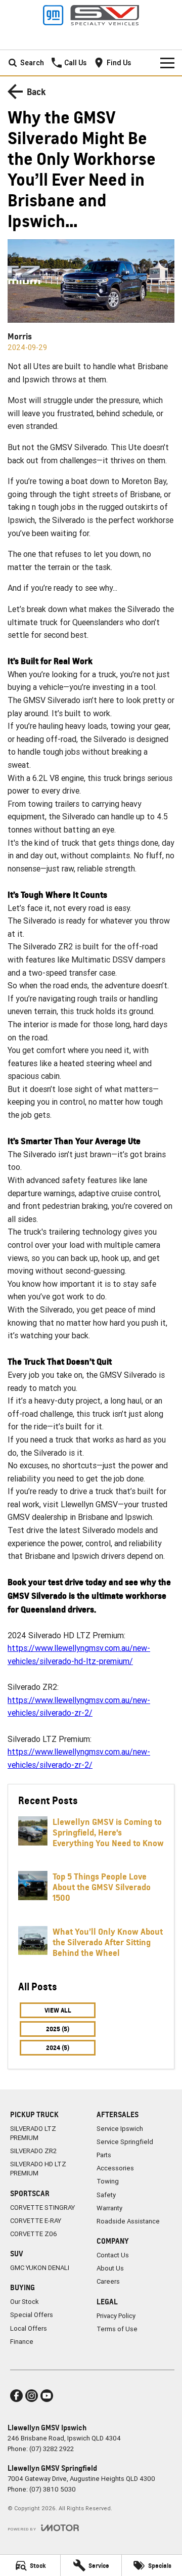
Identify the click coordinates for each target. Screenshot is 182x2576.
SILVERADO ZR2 (33, 2151)
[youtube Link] (47, 2396)
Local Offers (29, 2328)
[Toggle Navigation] (167, 63)
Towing (108, 2181)
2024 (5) (58, 2048)
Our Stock (25, 2302)
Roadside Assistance (128, 2221)
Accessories (115, 2168)
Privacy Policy (116, 2316)
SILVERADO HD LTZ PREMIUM (38, 2169)
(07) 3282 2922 (52, 2449)
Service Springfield (125, 2142)
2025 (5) (58, 2029)
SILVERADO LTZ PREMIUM (33, 2133)
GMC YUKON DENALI (40, 2268)
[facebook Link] (16, 2396)
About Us (110, 2268)
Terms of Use (117, 2329)
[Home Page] (91, 15)
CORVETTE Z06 (34, 2234)
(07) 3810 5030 (53, 2489)
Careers (108, 2281)
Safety (106, 2195)
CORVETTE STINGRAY (42, 2208)
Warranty (109, 2208)
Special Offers (32, 2315)
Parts (104, 2155)
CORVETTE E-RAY (36, 2221)
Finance (22, 2342)
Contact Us (113, 2255)
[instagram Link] (32, 2396)
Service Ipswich (120, 2129)
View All (58, 2010)
